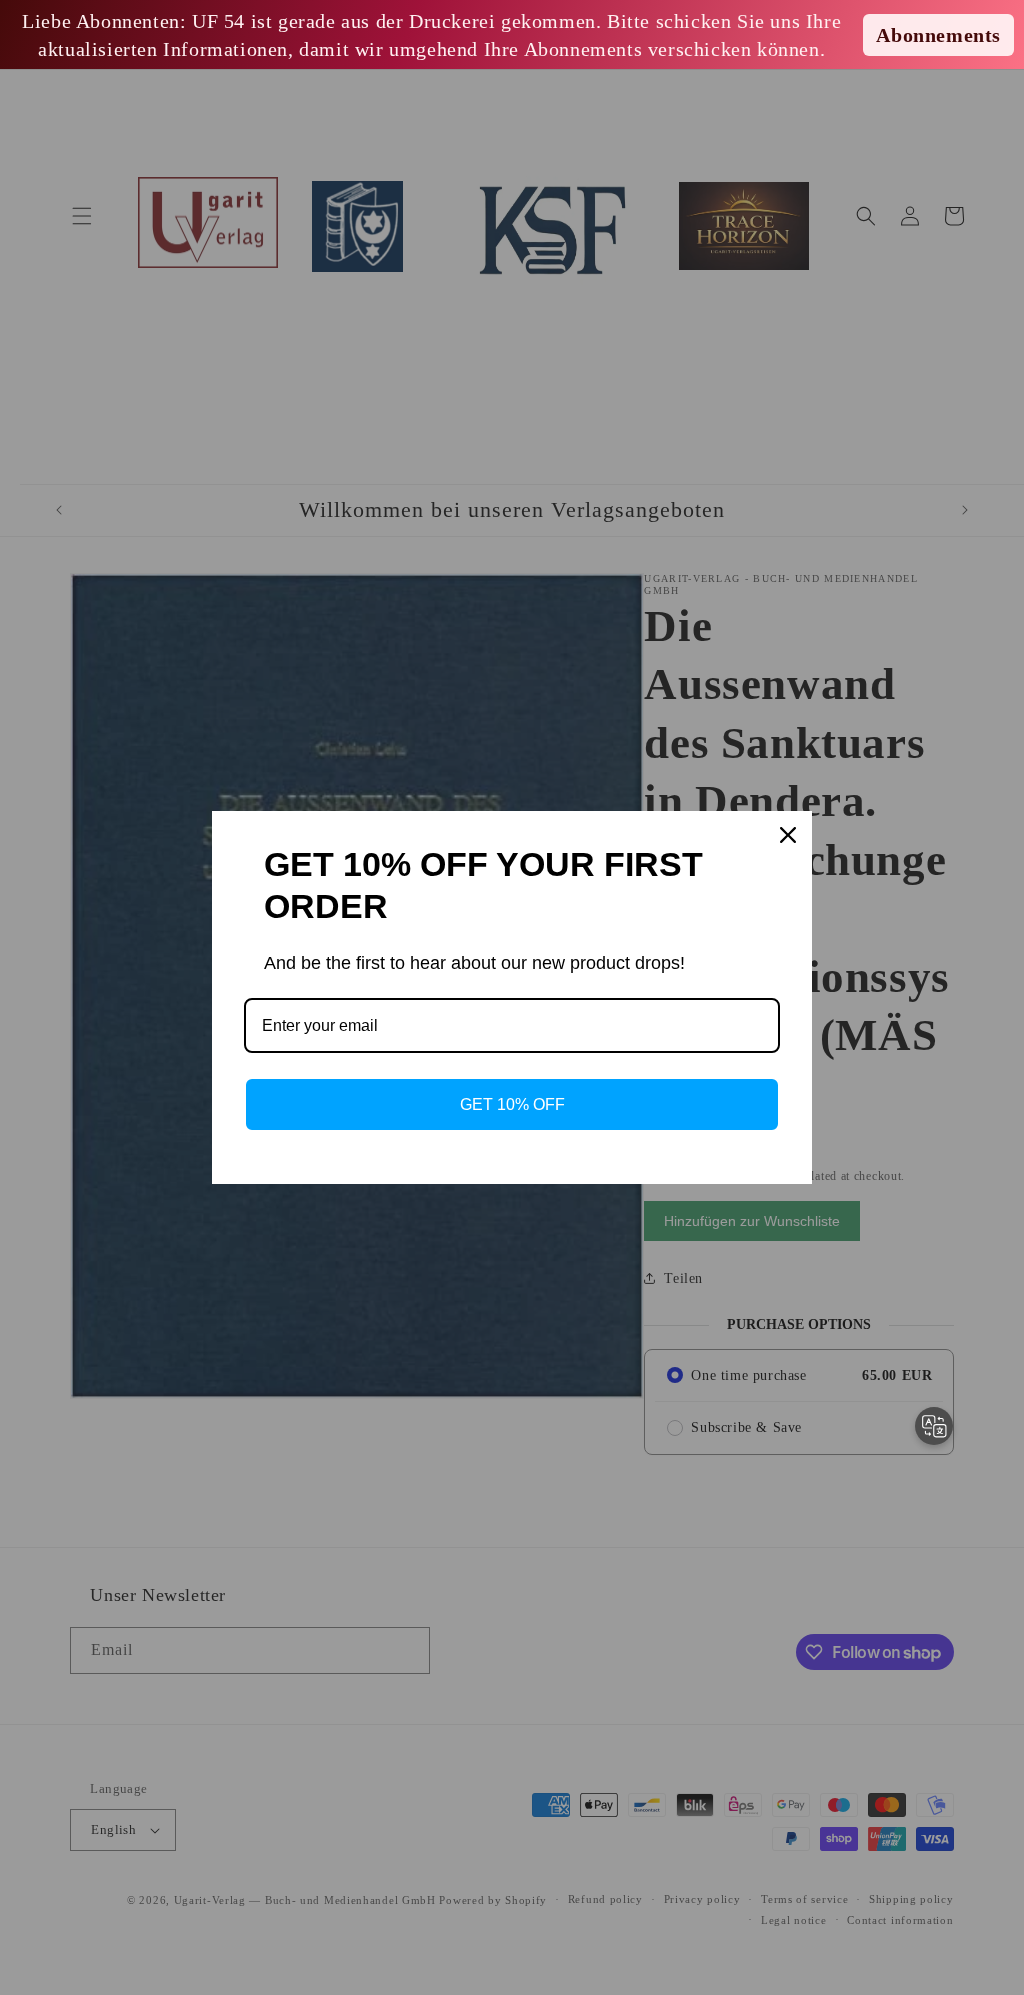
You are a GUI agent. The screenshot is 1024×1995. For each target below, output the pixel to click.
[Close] (788, 835)
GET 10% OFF (512, 1104)
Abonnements (938, 35)
